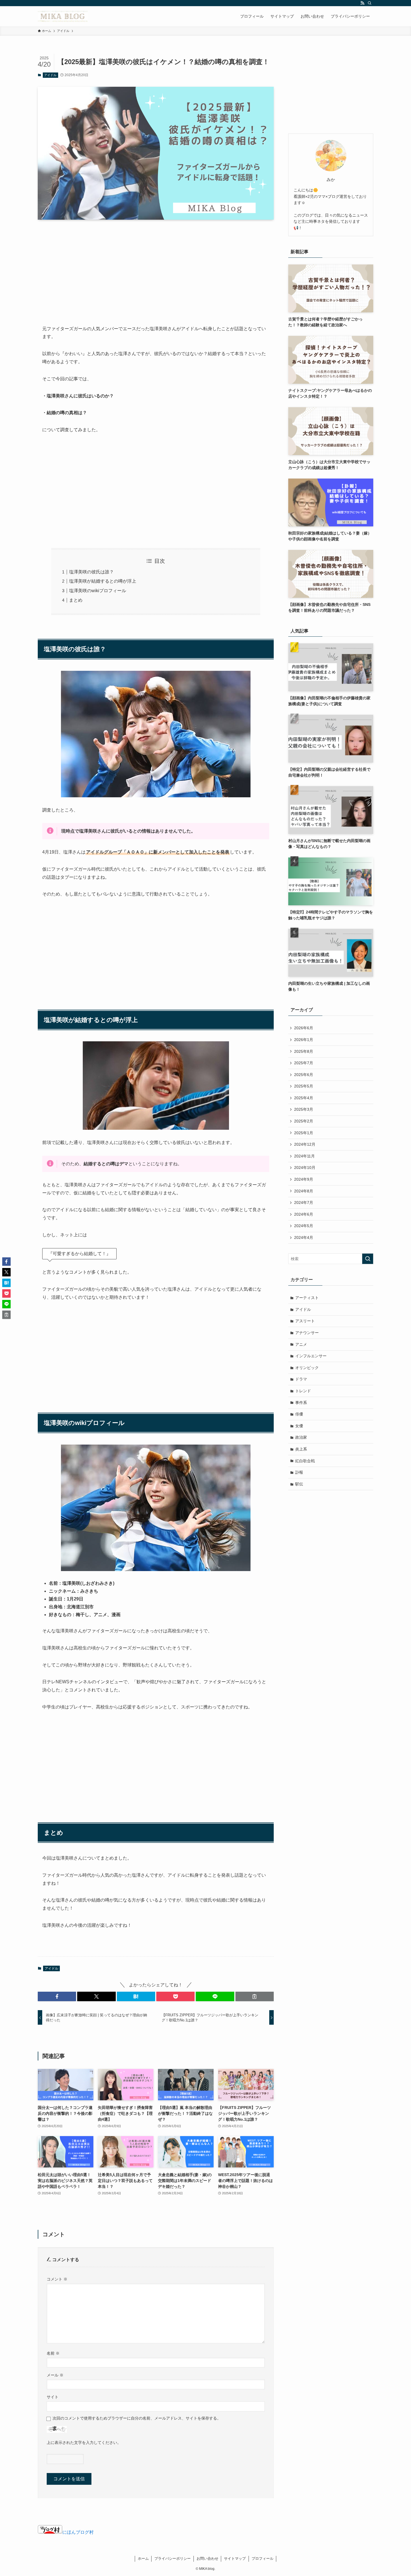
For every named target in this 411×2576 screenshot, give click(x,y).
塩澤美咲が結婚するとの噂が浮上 (103, 581)
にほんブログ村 (78, 2532)
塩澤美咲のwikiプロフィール (98, 591)
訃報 (299, 1472)
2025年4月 (304, 1098)
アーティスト (307, 1298)
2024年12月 (305, 1144)
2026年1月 (304, 1040)
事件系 (301, 1403)
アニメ (301, 1344)
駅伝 (299, 1484)
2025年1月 (304, 1133)
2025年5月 (304, 1086)
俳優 (299, 1414)
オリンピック (307, 1368)
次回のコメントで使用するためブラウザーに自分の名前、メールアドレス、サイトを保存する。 (137, 2418)
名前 (53, 2353)
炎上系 (301, 1449)
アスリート (305, 1321)
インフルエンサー (311, 1356)
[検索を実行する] (368, 1259)
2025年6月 (304, 1075)
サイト (53, 2397)
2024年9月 (304, 1179)
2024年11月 (304, 1156)
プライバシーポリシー (173, 2559)
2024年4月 (304, 1237)
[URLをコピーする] (255, 1996)
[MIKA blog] (63, 16)
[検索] (370, 3)
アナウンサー (307, 1333)
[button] (57, 1996)
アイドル (50, 75)
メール (55, 2375)
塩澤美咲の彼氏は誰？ (91, 572)
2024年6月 (304, 1214)
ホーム (143, 2559)
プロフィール (263, 2559)
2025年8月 (304, 1051)
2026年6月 (304, 1028)
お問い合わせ (207, 2559)
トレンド (303, 1391)
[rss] (362, 3)
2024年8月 (304, 1191)
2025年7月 (304, 1063)
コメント (57, 2279)
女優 (299, 1426)
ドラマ (301, 1379)
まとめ (76, 600)
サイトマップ (235, 2559)
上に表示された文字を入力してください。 (84, 2443)
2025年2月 (304, 1121)
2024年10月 (305, 1168)
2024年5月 (304, 1226)
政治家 (301, 1437)
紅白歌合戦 (305, 1461)
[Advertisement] (156, 268)
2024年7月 (304, 1203)
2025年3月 (304, 1109)
